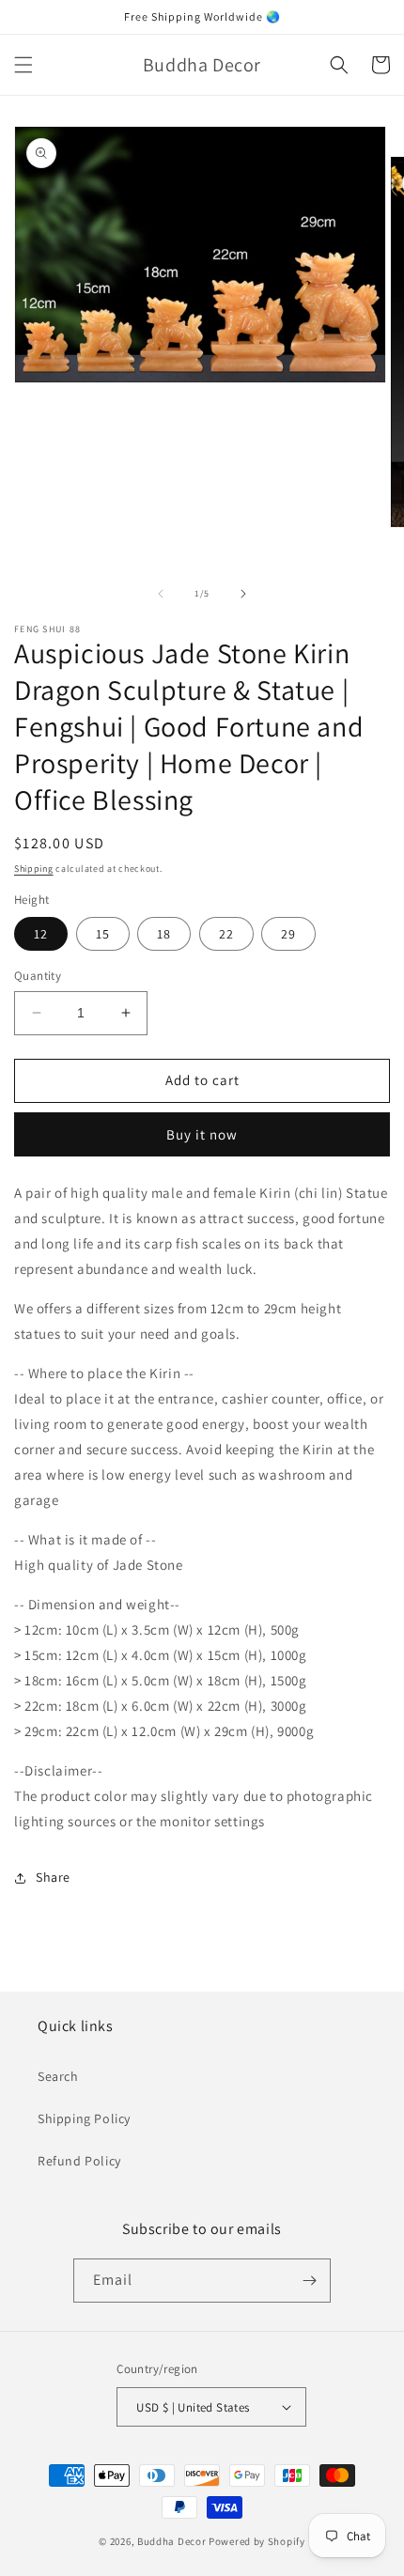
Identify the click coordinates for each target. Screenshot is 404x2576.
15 (103, 934)
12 (41, 934)
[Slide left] (161, 594)
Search (58, 2076)
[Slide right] (243, 594)
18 (164, 934)
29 (288, 934)
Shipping (34, 869)
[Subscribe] (309, 2281)
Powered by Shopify (257, 2541)
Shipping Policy (84, 2118)
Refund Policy (79, 2161)
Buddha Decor (171, 2541)
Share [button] (53, 1877)
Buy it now (202, 1134)
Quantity (38, 976)
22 (226, 934)
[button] (23, 65)
